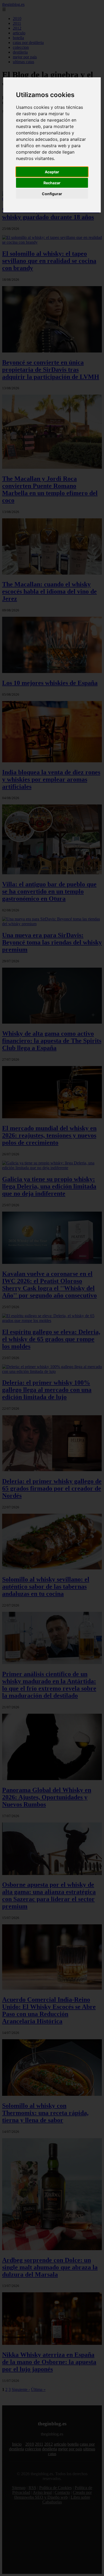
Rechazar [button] (52, 183)
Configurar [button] (52, 194)
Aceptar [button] (52, 172)
